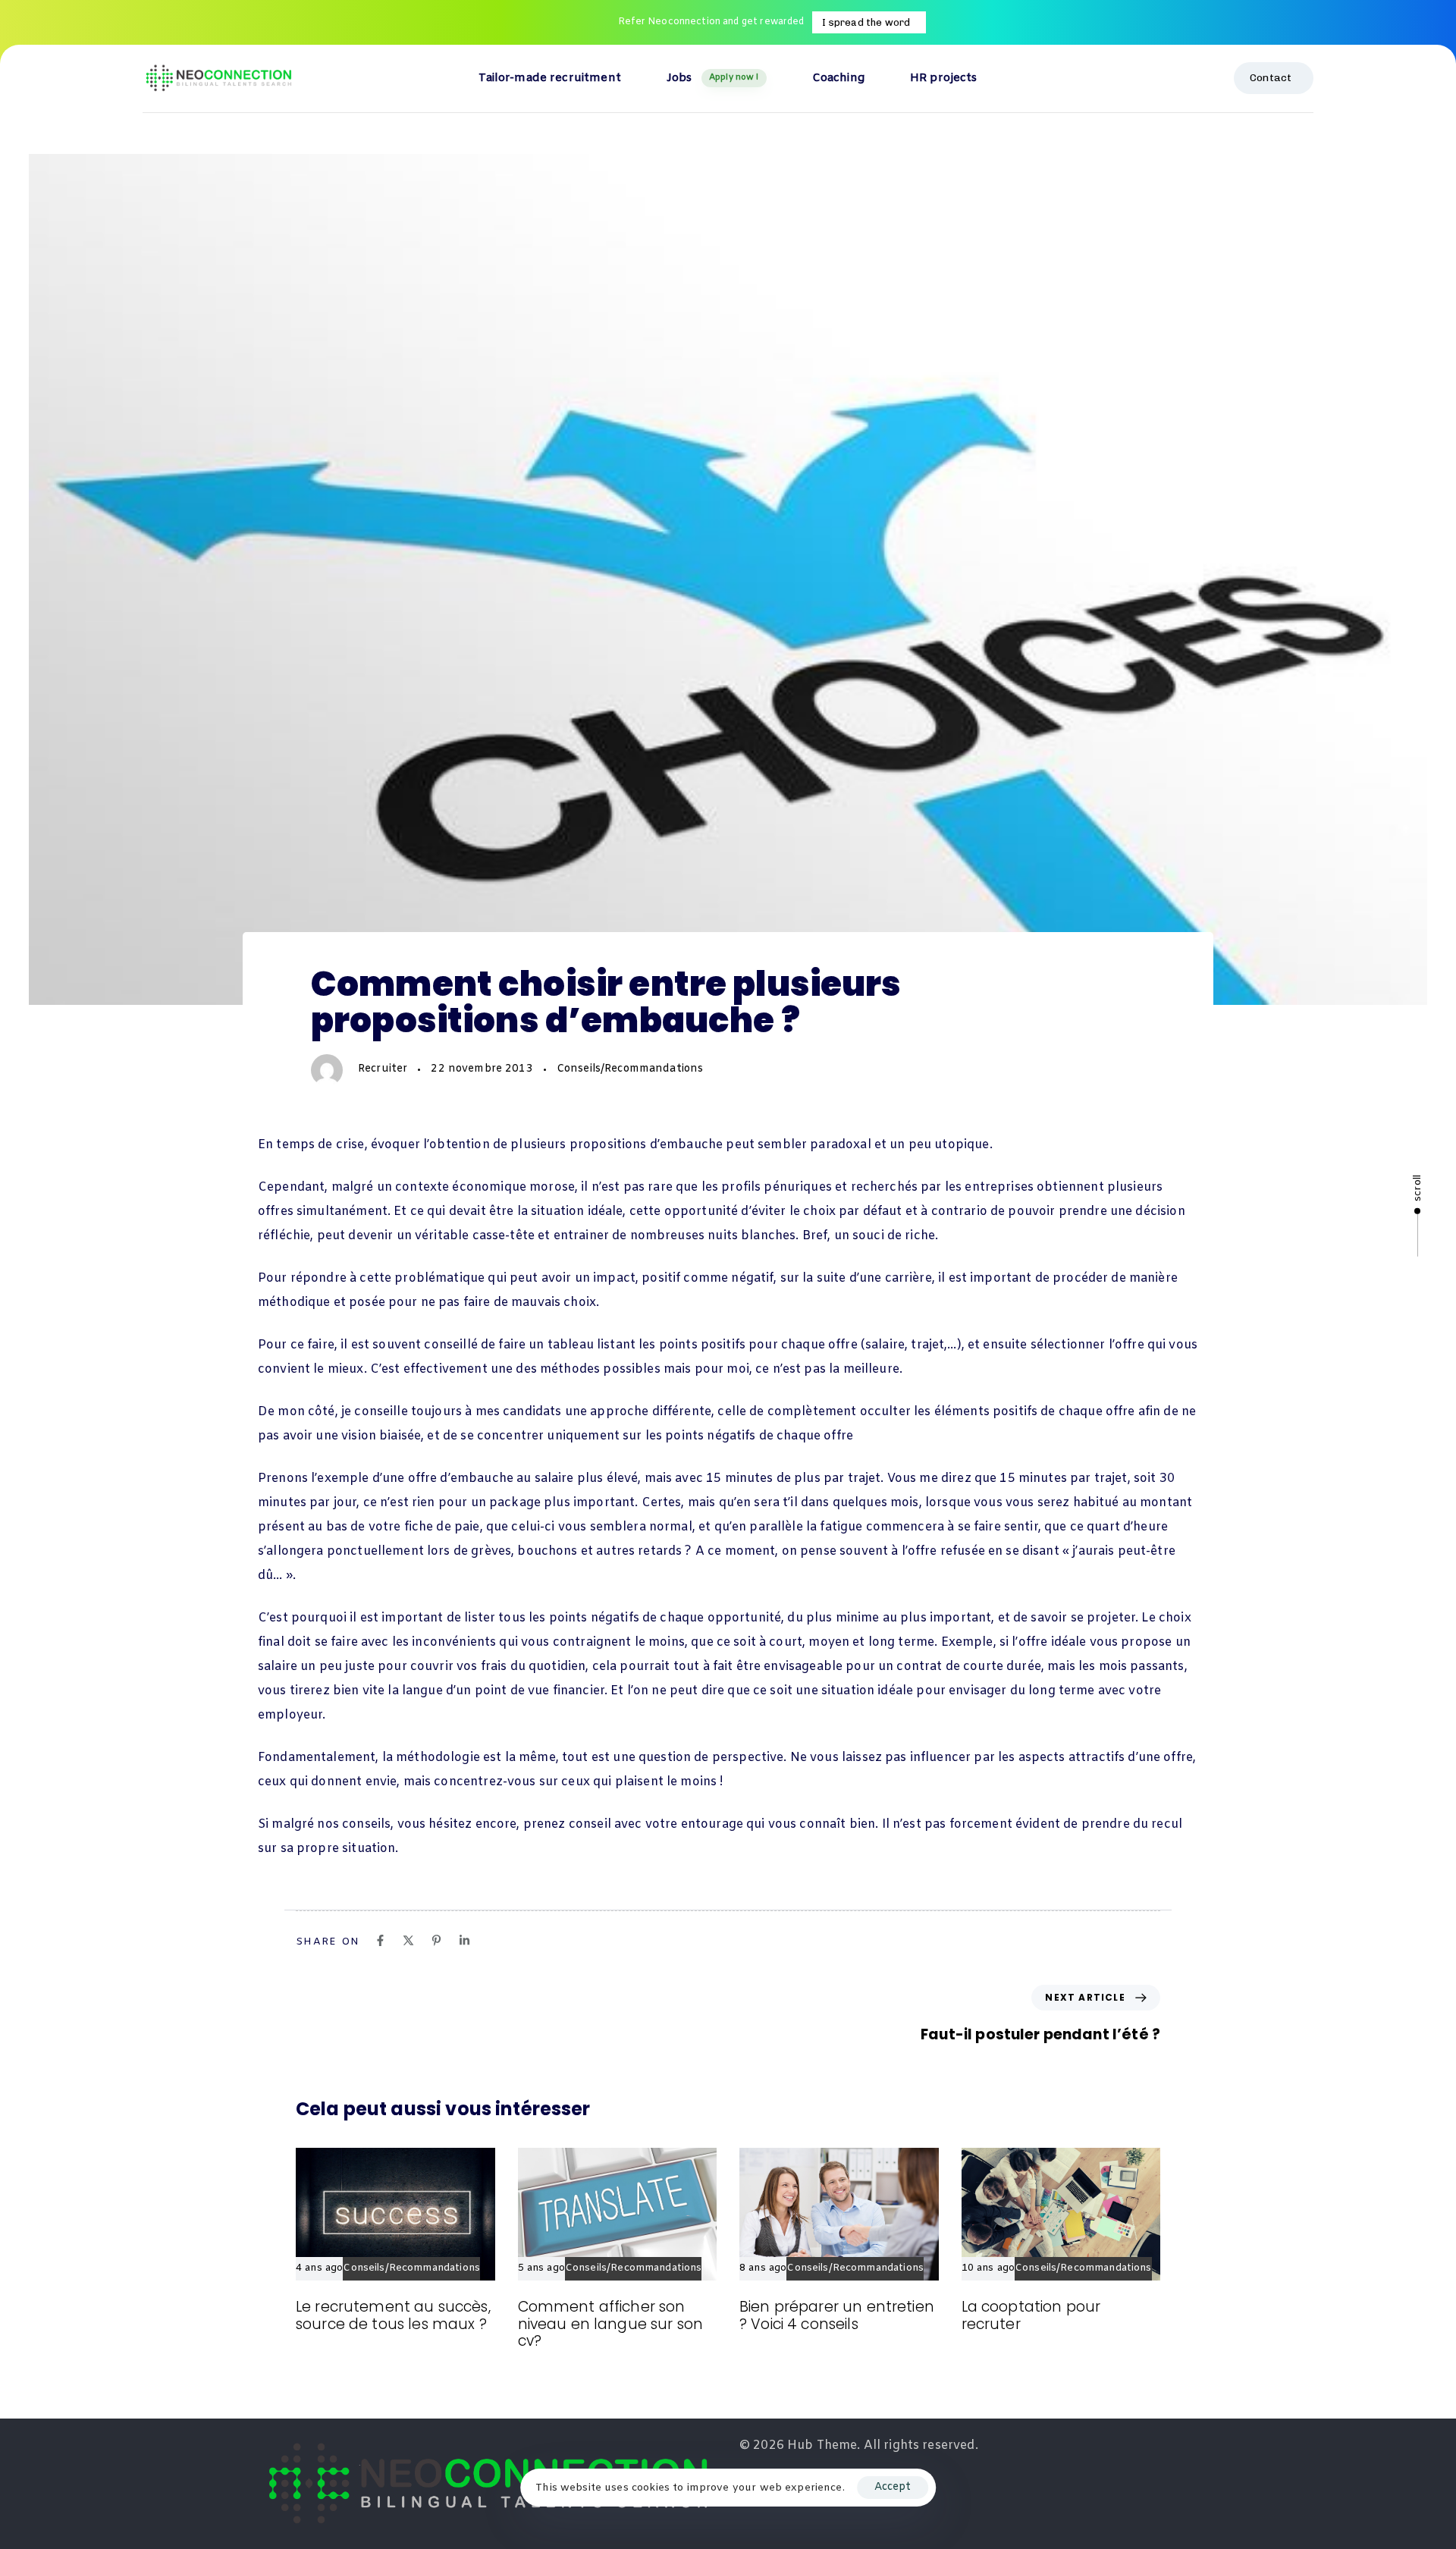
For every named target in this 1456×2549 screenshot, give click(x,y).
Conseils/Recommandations (630, 1069)
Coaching (838, 78)
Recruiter (383, 1069)
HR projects (944, 78)
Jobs (713, 78)
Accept (893, 2487)
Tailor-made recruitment (549, 78)
